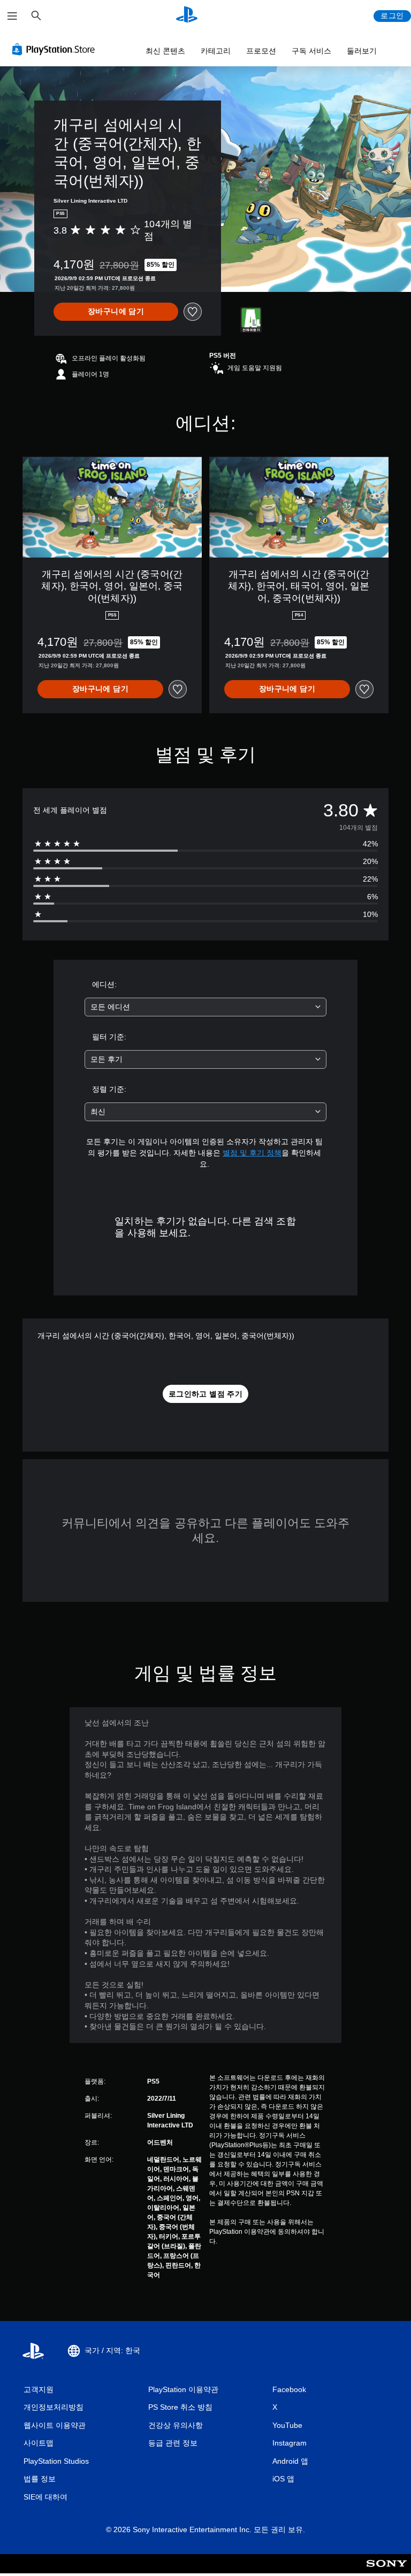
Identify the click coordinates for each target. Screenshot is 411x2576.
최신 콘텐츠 (165, 51)
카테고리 (216, 51)
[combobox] (205, 1007)
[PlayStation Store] (56, 49)
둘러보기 (362, 51)
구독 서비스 (311, 51)
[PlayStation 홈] (187, 16)
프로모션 (261, 51)
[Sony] (387, 2571)
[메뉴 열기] (12, 16)
